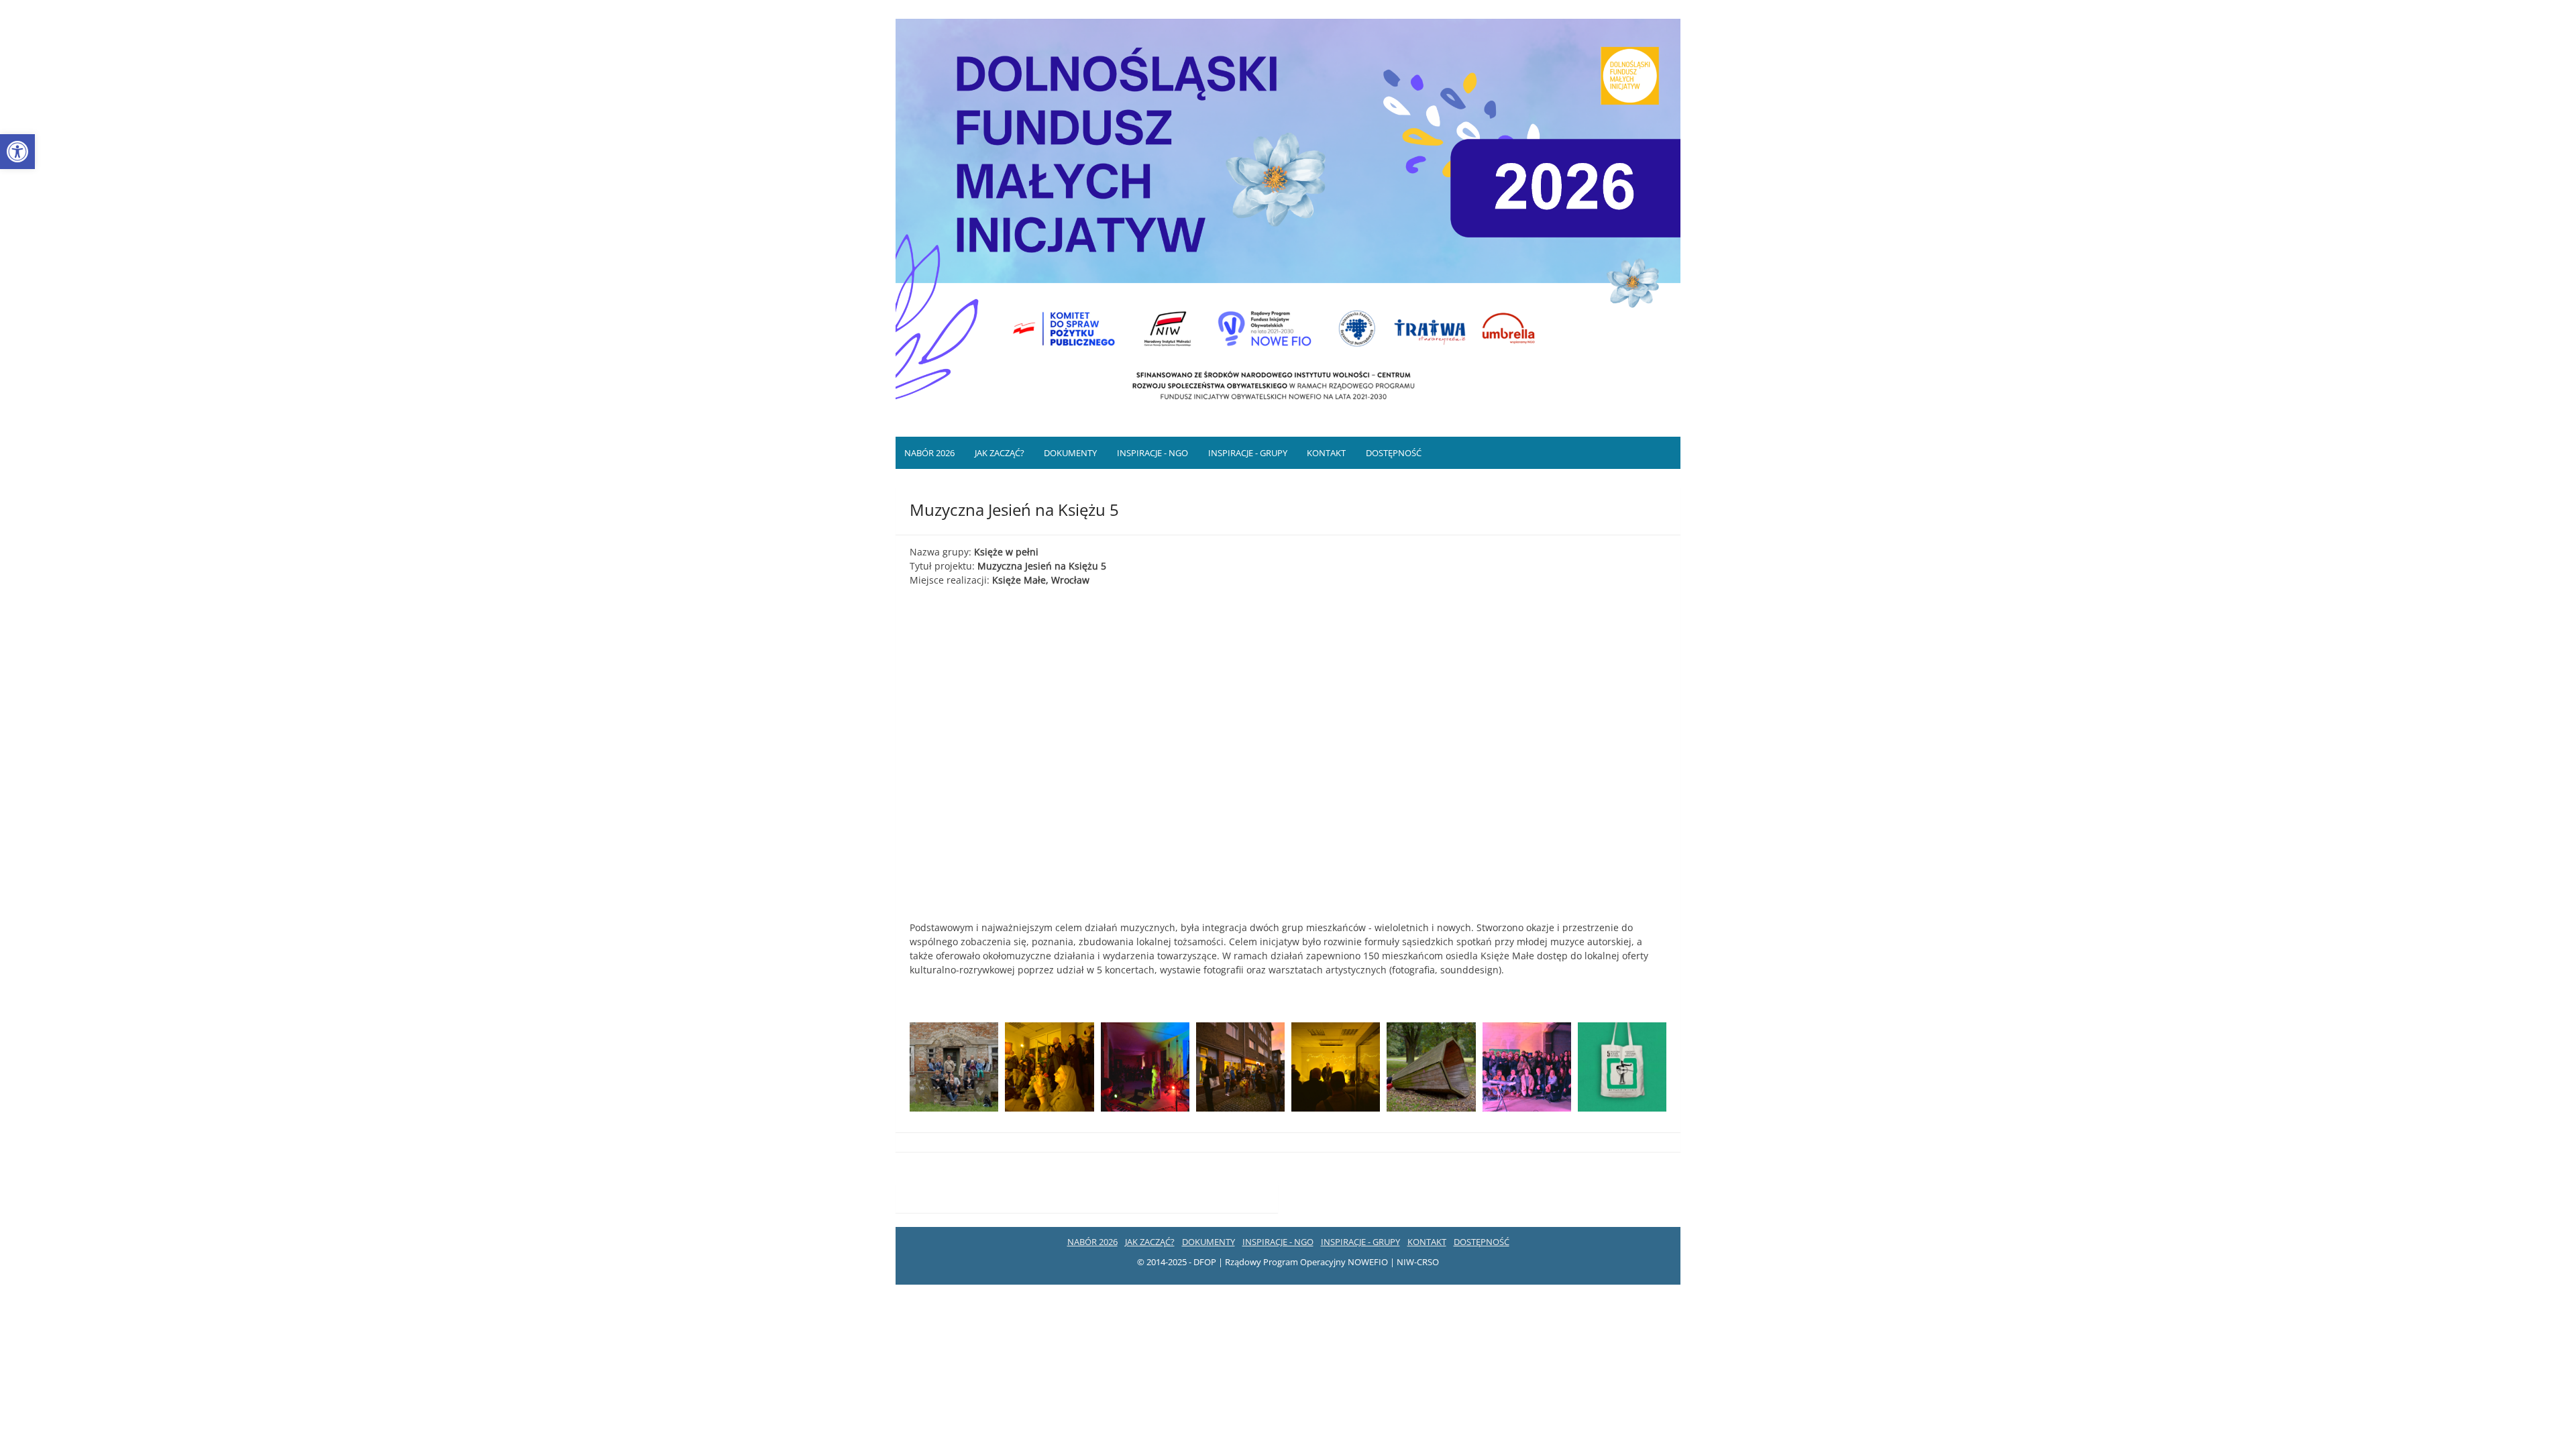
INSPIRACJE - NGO (1152, 453)
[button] (17, 152)
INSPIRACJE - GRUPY (1248, 453)
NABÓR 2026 (929, 453)
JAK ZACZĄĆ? (1000, 453)
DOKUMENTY (1070, 453)
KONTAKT (1326, 453)
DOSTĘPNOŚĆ (1394, 453)
